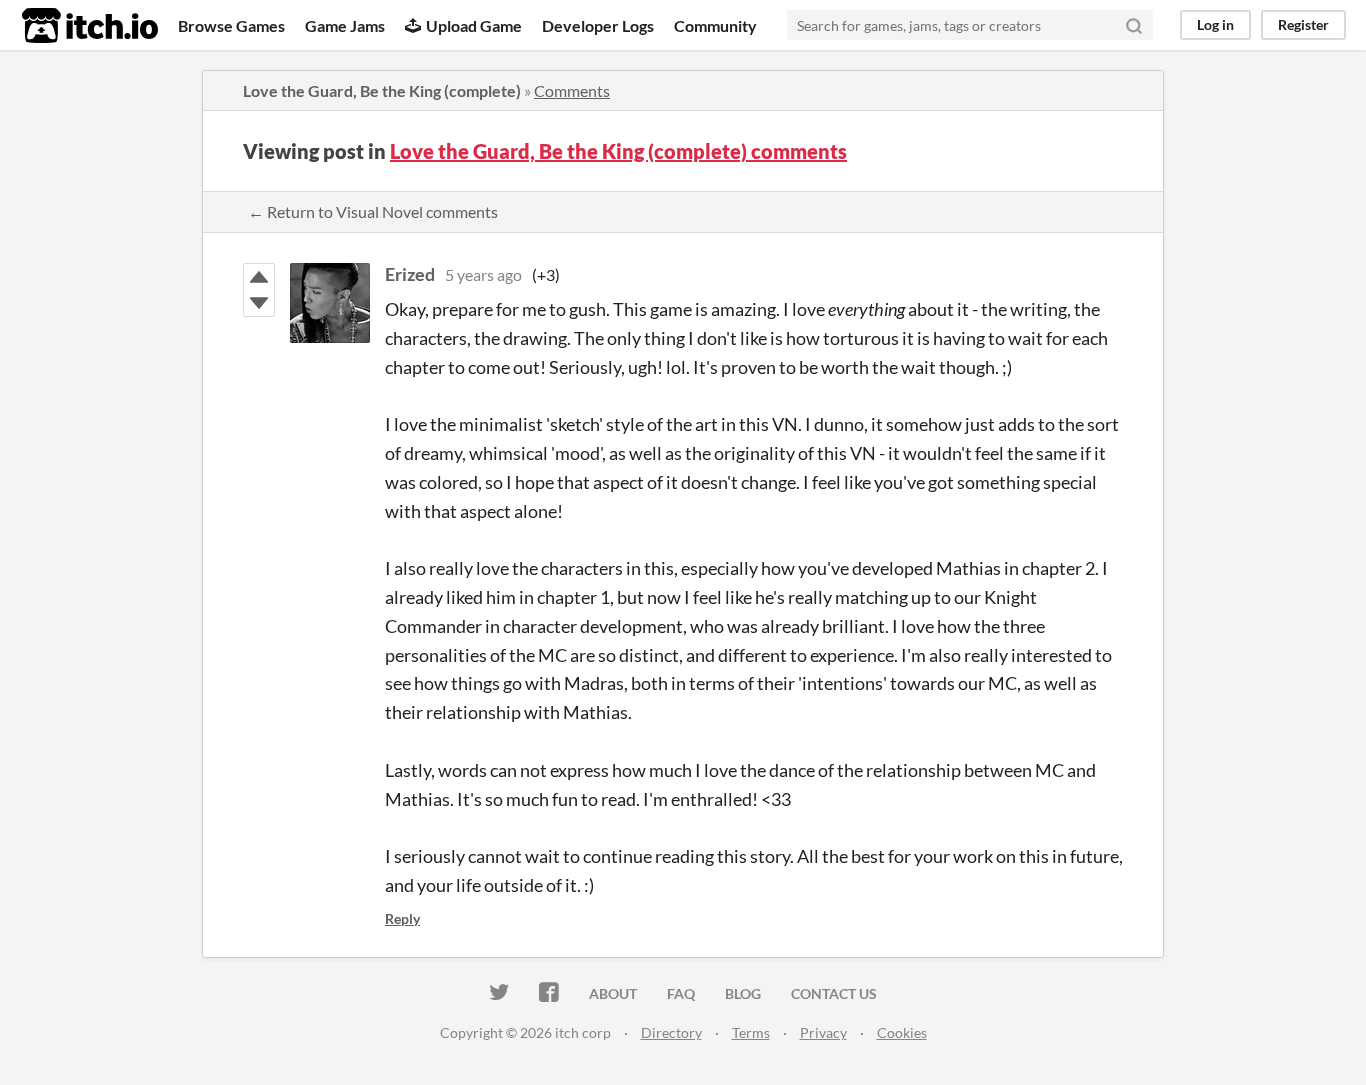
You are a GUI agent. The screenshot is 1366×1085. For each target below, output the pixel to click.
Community (715, 25)
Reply (402, 918)
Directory (671, 1032)
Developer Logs (598, 25)
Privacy (823, 1032)
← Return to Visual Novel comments (373, 211)
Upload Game (474, 25)
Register (1303, 24)
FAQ (681, 993)
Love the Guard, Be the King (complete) (382, 90)
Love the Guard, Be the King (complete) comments (618, 151)
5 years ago (483, 274)
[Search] (1134, 25)
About (613, 993)
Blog (743, 993)
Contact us (834, 993)
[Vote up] (259, 277)
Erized (410, 274)
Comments (572, 90)
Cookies (902, 1032)
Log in (1215, 24)
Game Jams (345, 25)
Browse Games (231, 25)
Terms (751, 1032)
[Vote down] (259, 303)
